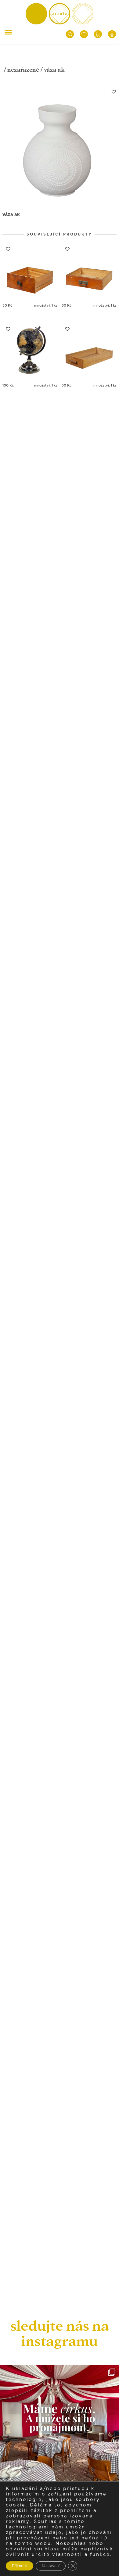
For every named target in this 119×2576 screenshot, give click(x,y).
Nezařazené (23, 70)
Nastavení (51, 2566)
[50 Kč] (30, 271)
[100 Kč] (30, 351)
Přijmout (20, 2566)
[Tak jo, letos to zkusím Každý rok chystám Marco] (60, 2424)
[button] (114, 92)
